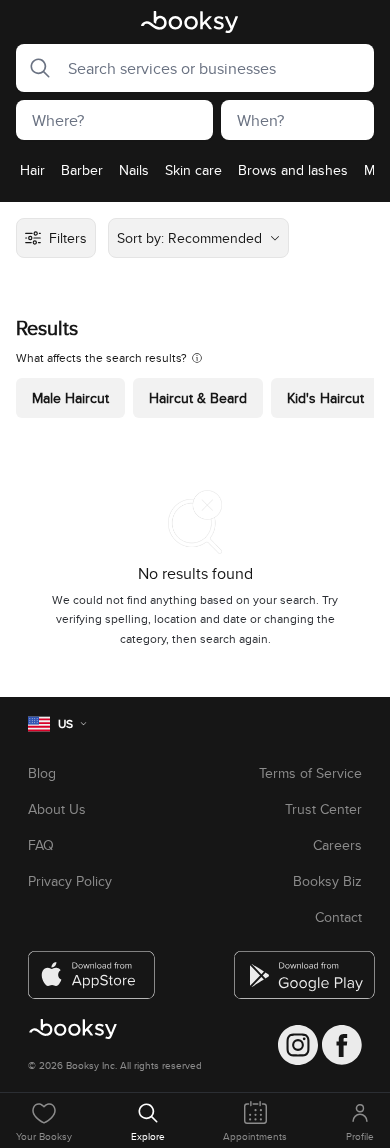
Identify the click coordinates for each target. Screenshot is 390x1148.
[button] (34, 68)
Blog (42, 773)
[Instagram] (298, 1045)
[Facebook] (342, 1045)
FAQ (41, 845)
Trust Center (323, 809)
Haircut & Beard (198, 398)
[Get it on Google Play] (298, 967)
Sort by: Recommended (189, 238)
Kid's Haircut (325, 398)
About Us (57, 809)
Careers (337, 845)
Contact (338, 917)
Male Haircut (70, 398)
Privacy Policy (70, 881)
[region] (195, 176)
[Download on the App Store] (92, 967)
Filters (68, 238)
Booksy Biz (327, 881)
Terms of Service (310, 773)
